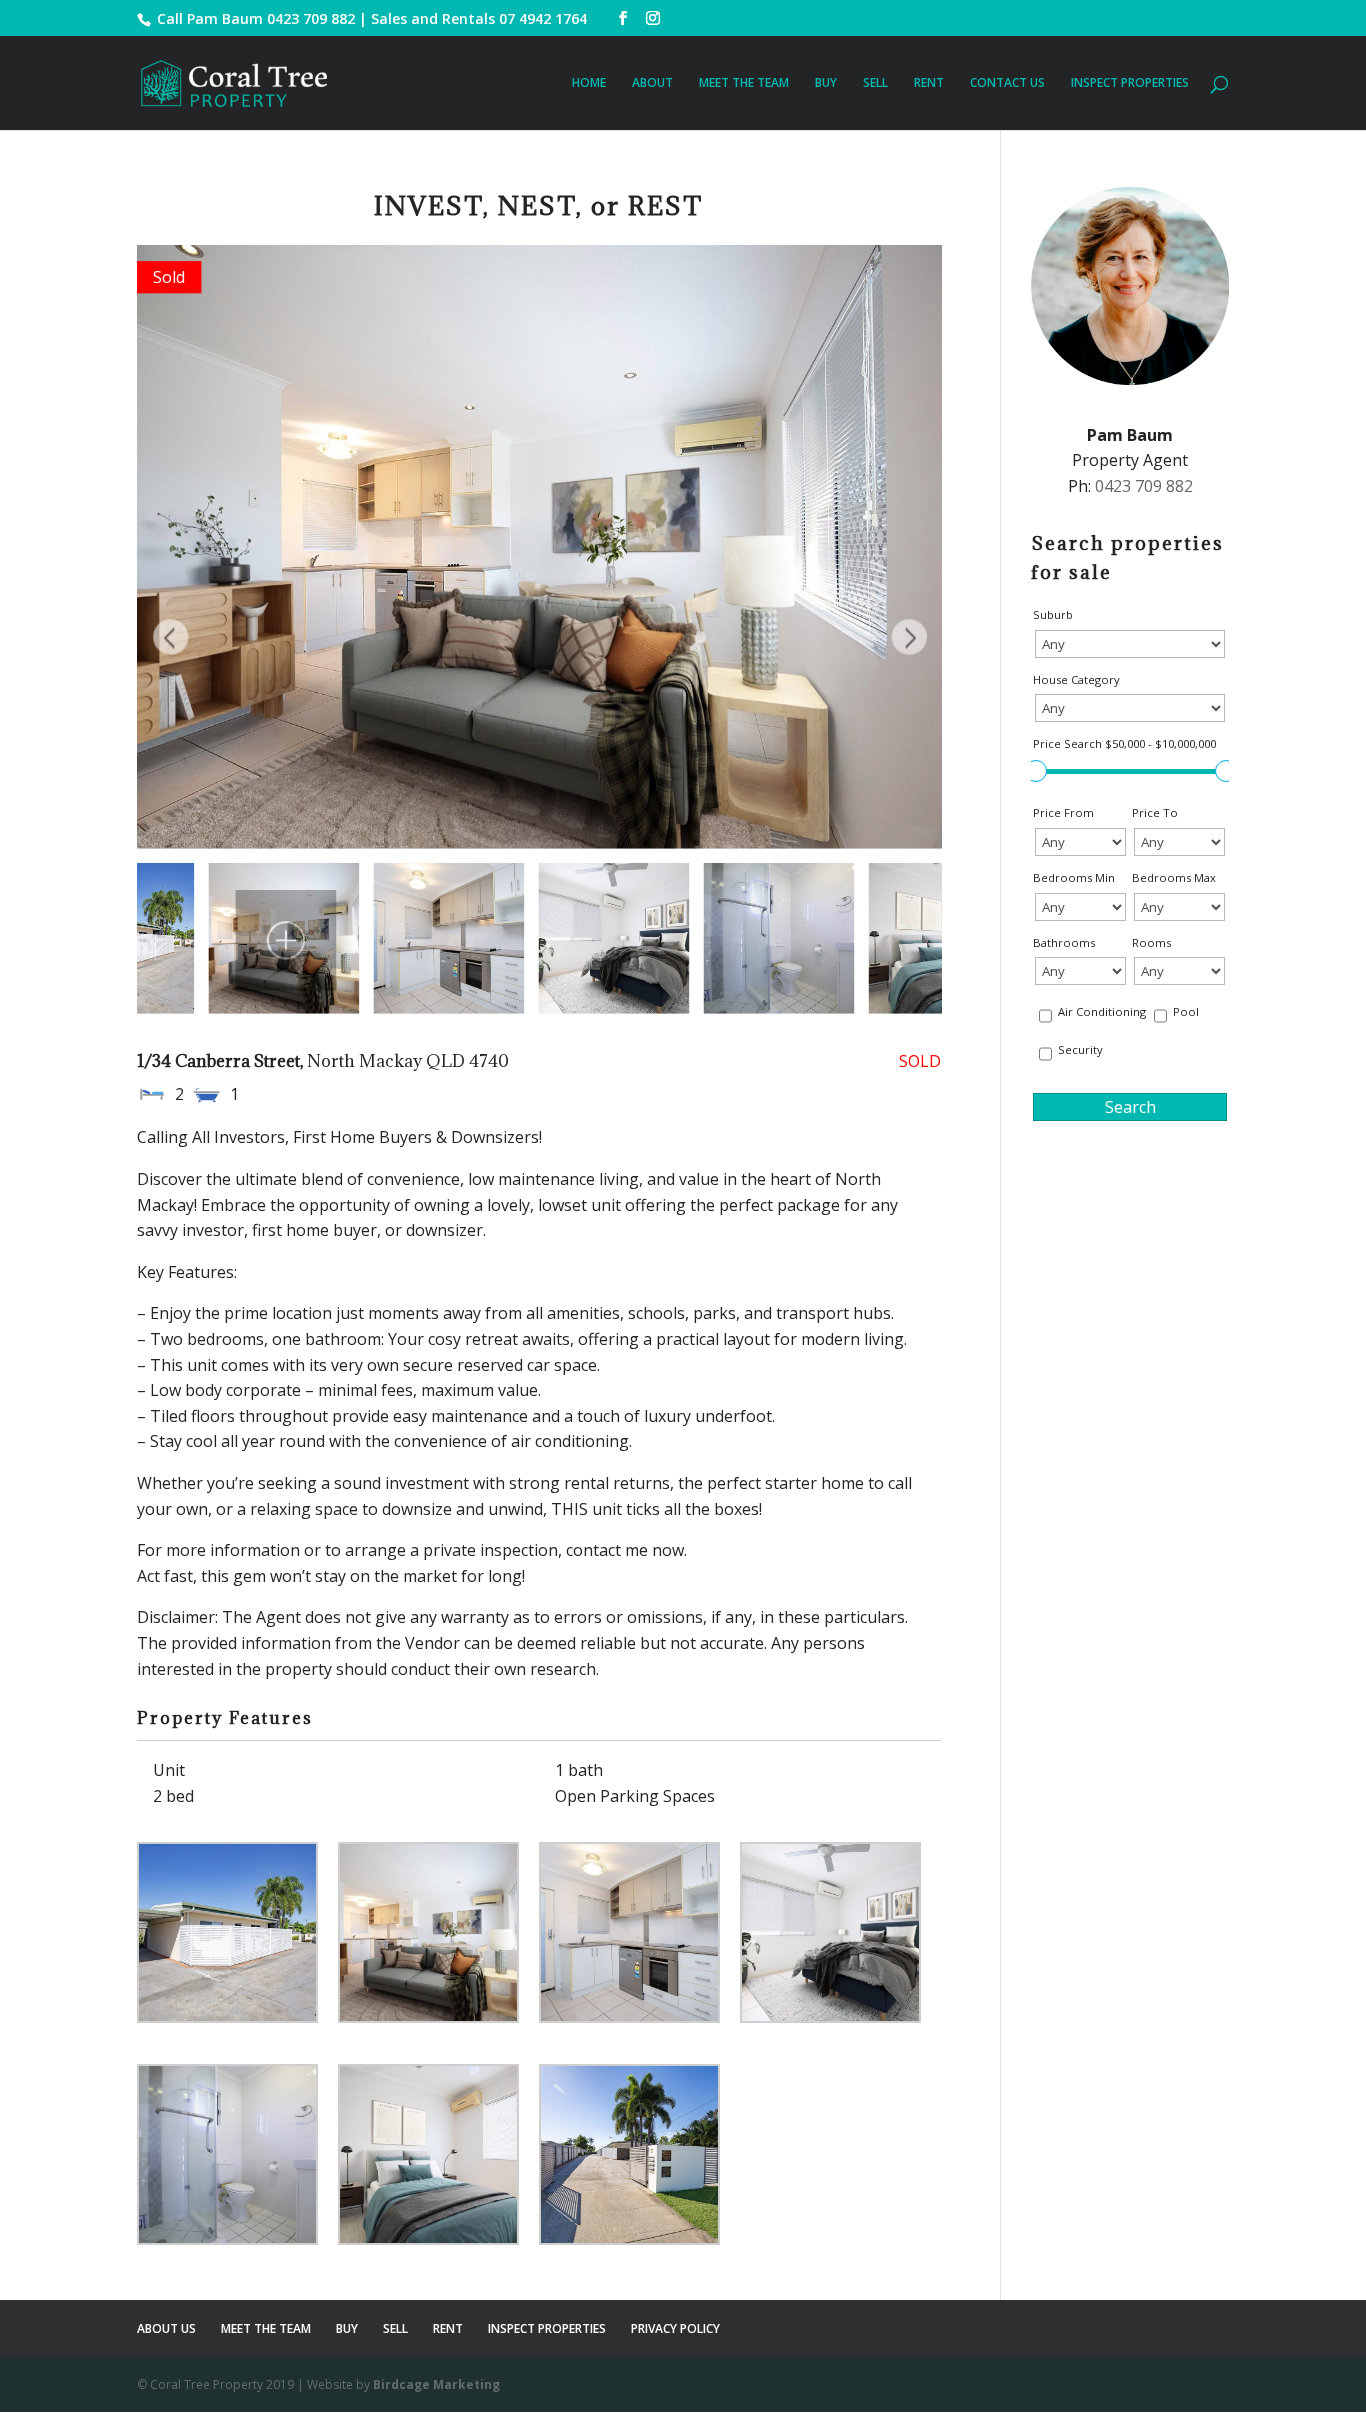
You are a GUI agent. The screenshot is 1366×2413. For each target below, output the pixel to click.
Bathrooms (1064, 942)
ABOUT (652, 83)
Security (1080, 1049)
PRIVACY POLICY (675, 2328)
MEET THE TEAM (744, 83)
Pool (1186, 1011)
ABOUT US (166, 2328)
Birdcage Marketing (436, 2384)
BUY (826, 83)
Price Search (1124, 743)
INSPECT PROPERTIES (1130, 83)
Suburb (1053, 614)
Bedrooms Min (1074, 877)
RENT (929, 83)
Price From (1063, 812)
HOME (589, 83)
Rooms (1151, 942)
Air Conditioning (1102, 1011)
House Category (1076, 679)
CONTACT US (1007, 83)
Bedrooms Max (1174, 877)
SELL (875, 83)
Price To (1155, 812)
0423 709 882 (311, 18)
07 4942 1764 (543, 18)
